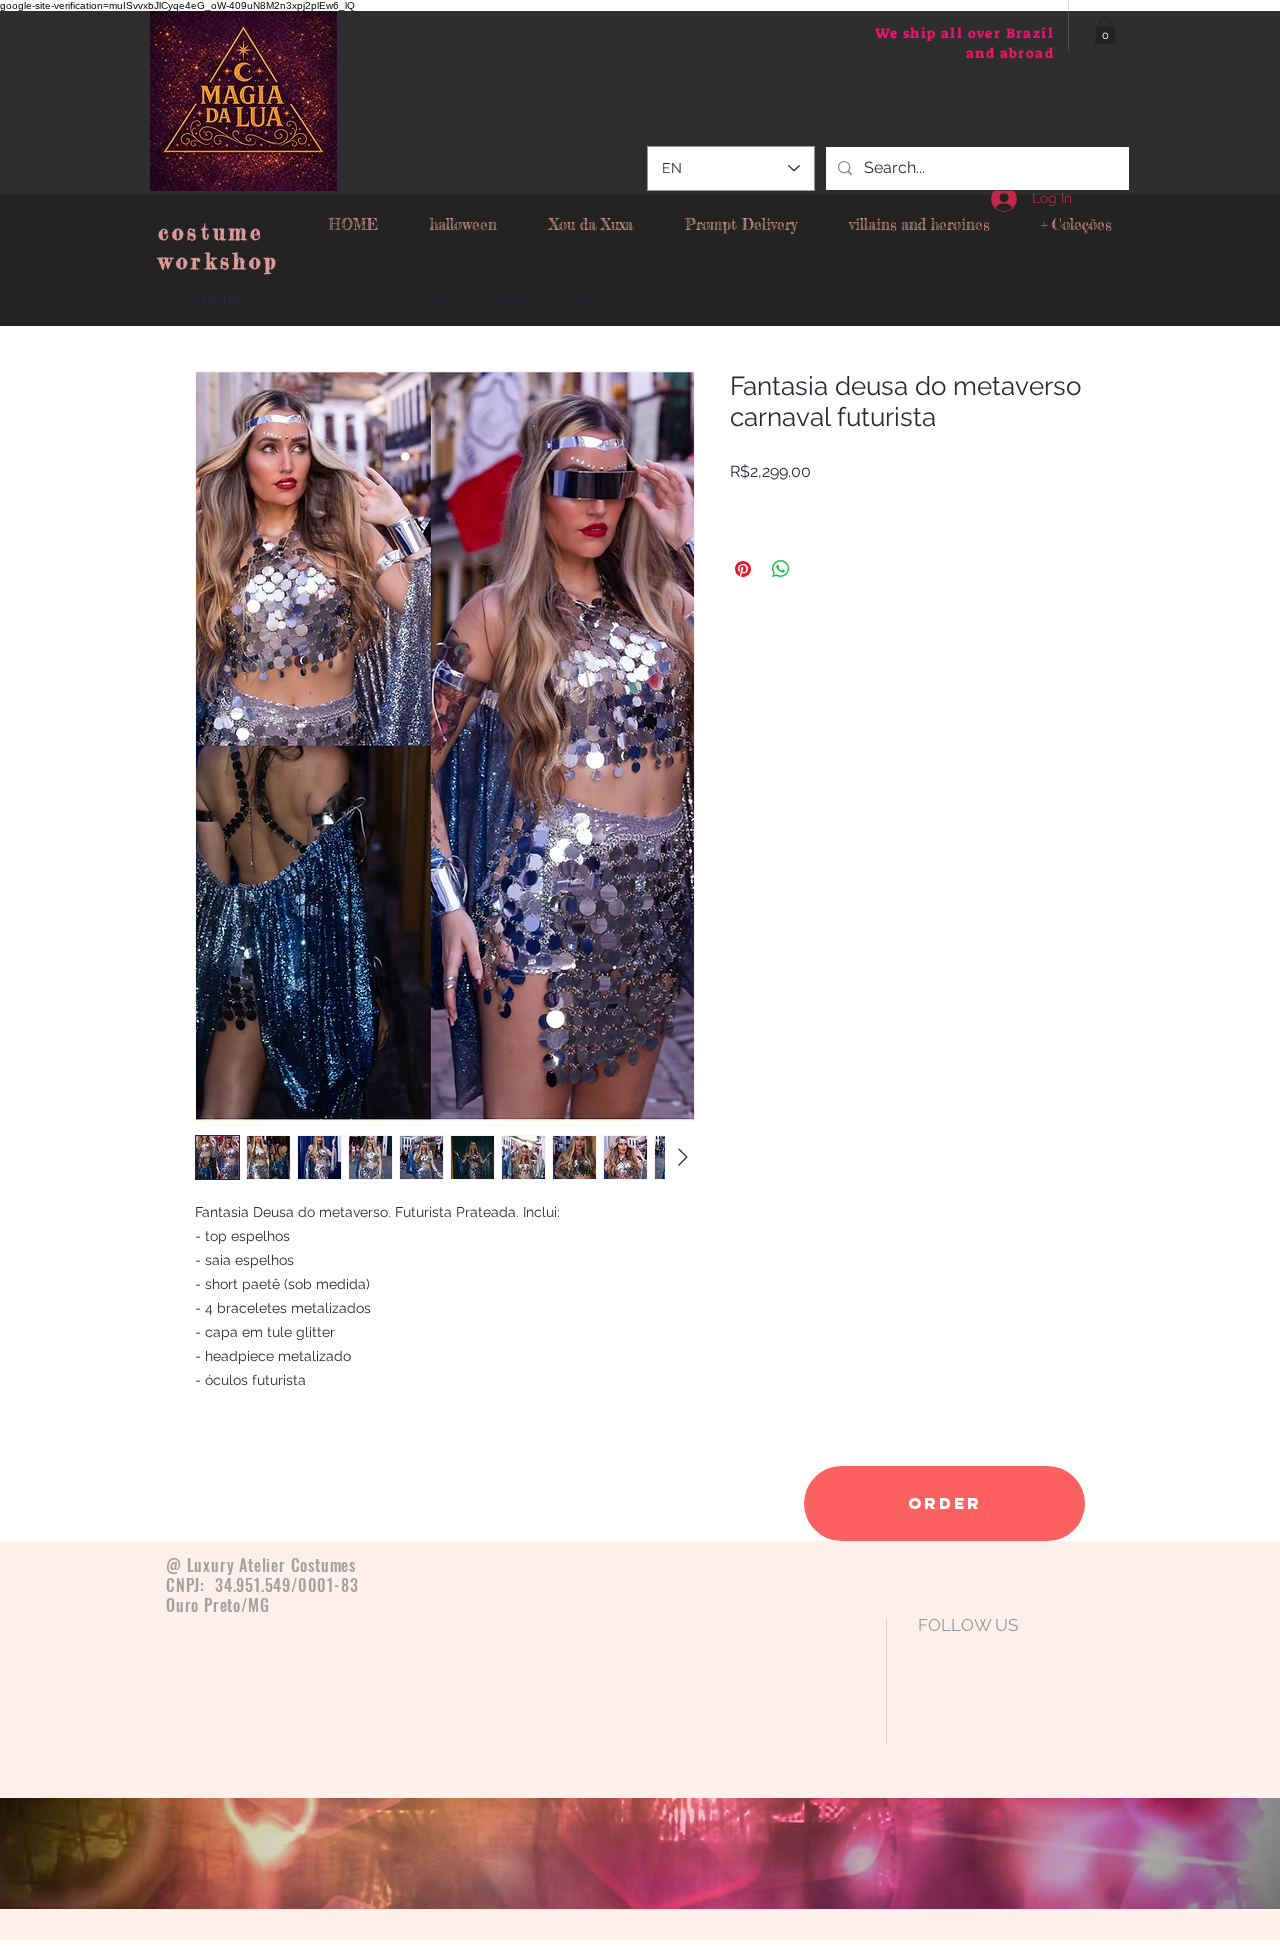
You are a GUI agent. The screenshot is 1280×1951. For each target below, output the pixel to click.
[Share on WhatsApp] (781, 569)
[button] (1105, 30)
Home (218, 298)
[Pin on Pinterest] (743, 569)
